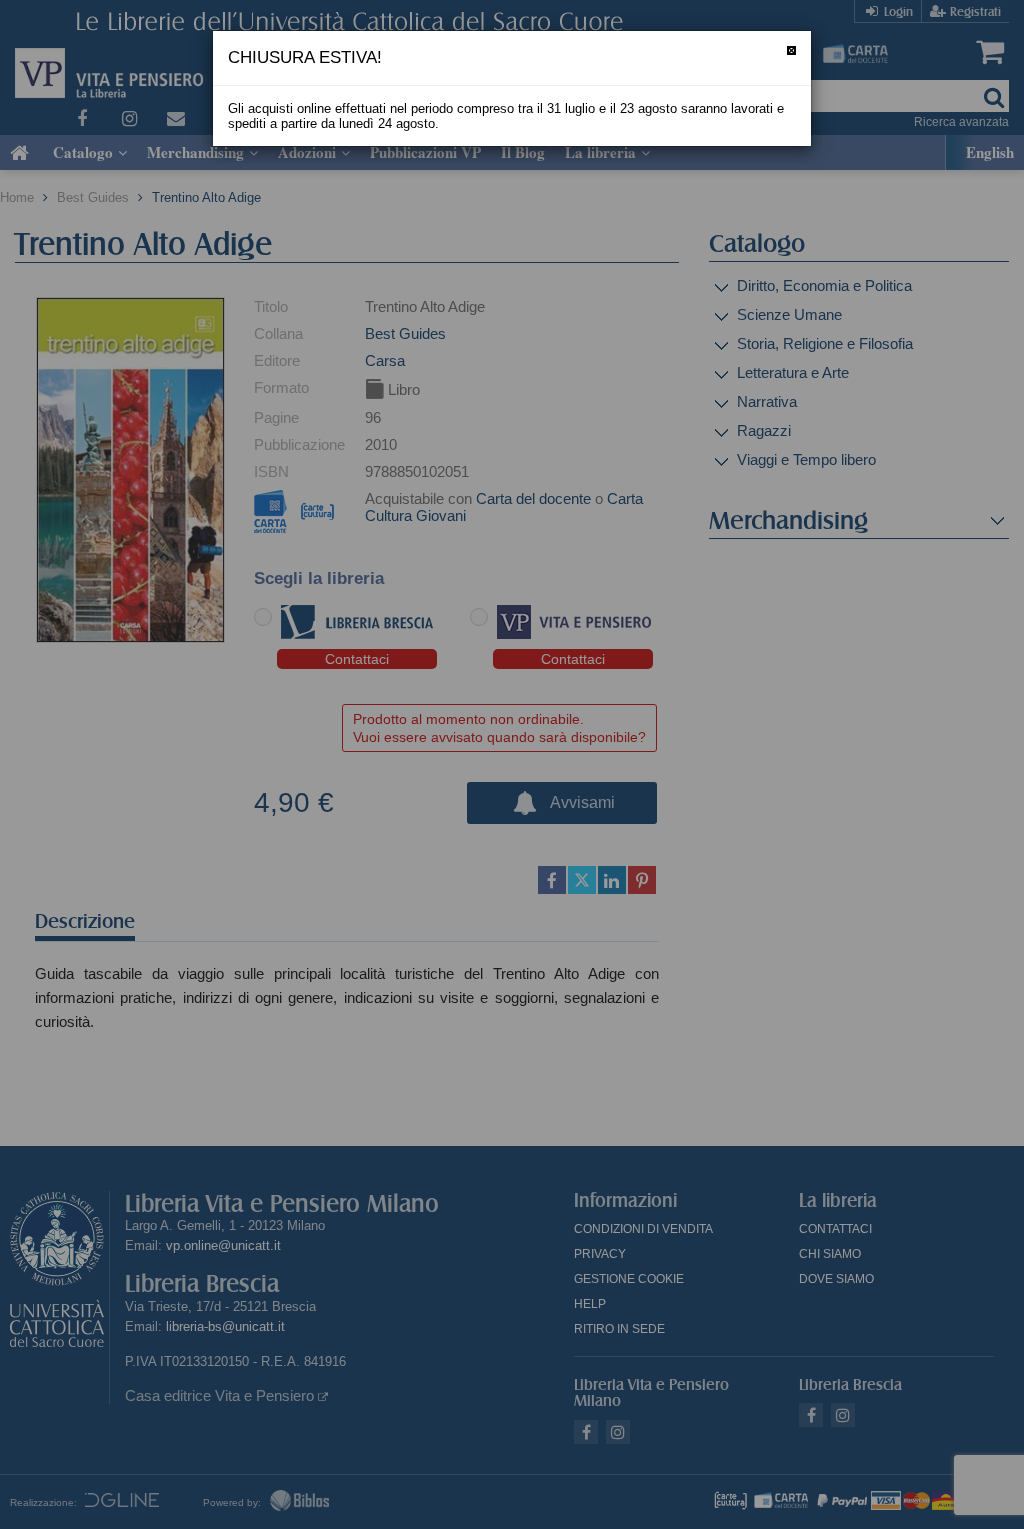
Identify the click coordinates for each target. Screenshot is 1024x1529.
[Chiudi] (791, 50)
